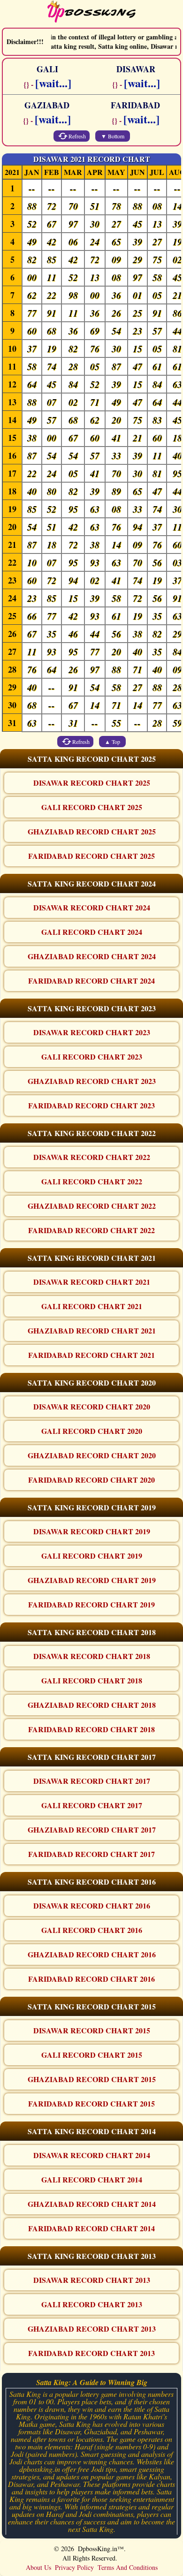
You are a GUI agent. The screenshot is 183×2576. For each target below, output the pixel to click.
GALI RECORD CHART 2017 (92, 1805)
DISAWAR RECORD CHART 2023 (92, 1032)
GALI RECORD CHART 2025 (92, 807)
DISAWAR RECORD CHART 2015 (92, 2030)
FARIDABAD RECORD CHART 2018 (91, 1729)
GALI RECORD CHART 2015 (92, 2055)
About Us (38, 2567)
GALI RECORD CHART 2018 (92, 1680)
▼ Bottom (113, 136)
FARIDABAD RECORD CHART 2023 (91, 1105)
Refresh (77, 136)
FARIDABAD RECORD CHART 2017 (91, 1854)
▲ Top (112, 742)
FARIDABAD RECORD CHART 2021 (91, 1355)
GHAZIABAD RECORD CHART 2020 (92, 1455)
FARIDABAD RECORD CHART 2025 (91, 856)
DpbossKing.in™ (101, 2549)
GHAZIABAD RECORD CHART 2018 (92, 1705)
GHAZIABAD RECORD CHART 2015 (92, 2079)
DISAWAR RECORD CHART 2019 (92, 1531)
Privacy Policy (74, 2567)
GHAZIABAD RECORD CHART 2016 (92, 1954)
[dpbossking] (91, 13)
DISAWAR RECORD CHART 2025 (92, 783)
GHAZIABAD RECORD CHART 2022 (92, 1206)
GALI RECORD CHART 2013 (92, 2304)
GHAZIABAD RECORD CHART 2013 (92, 2329)
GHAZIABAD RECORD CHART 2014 (92, 2204)
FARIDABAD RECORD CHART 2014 (91, 2228)
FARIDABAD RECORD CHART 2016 (91, 1979)
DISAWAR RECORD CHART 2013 (92, 2280)
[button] (91, 759)
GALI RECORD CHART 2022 (92, 1181)
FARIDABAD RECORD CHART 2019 (91, 1604)
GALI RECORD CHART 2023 (92, 1057)
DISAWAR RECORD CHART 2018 (92, 1656)
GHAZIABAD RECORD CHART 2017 (92, 1830)
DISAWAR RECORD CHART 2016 (92, 1905)
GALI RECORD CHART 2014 (92, 2179)
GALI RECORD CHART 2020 (92, 1431)
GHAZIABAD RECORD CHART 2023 (92, 1081)
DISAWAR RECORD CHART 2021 (92, 1282)
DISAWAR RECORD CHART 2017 (92, 1781)
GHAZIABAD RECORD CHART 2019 (92, 1580)
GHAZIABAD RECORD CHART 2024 (92, 956)
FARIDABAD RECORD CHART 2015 (91, 2103)
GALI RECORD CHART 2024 (92, 932)
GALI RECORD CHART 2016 (92, 1930)
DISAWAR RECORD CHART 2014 (92, 2155)
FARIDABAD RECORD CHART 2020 (91, 1480)
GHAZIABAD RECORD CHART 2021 (92, 1330)
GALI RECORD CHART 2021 (92, 1306)
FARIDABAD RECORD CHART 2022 (91, 1230)
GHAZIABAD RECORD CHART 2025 (92, 831)
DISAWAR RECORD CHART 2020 (92, 1406)
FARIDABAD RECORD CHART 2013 (91, 2353)
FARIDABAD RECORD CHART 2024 (91, 981)
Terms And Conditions (128, 2567)
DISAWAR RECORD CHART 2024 (92, 907)
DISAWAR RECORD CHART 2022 (92, 1157)
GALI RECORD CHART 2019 (92, 1556)
